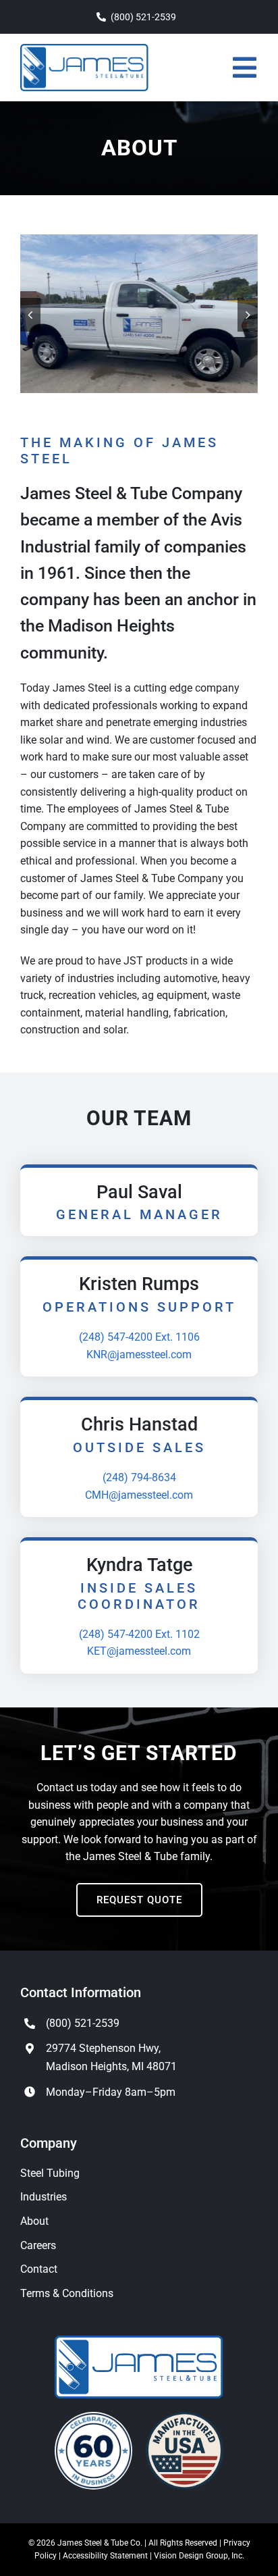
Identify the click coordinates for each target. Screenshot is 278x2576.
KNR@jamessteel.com (139, 1355)
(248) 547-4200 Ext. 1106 (139, 1337)
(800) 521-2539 (83, 2023)
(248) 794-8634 (139, 1477)
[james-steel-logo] (84, 49)
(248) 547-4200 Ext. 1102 (139, 1634)
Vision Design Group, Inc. (199, 2556)
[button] (30, 315)
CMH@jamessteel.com (139, 1495)
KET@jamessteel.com (139, 1651)
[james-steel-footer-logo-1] (139, 2341)
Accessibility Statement (105, 2556)
